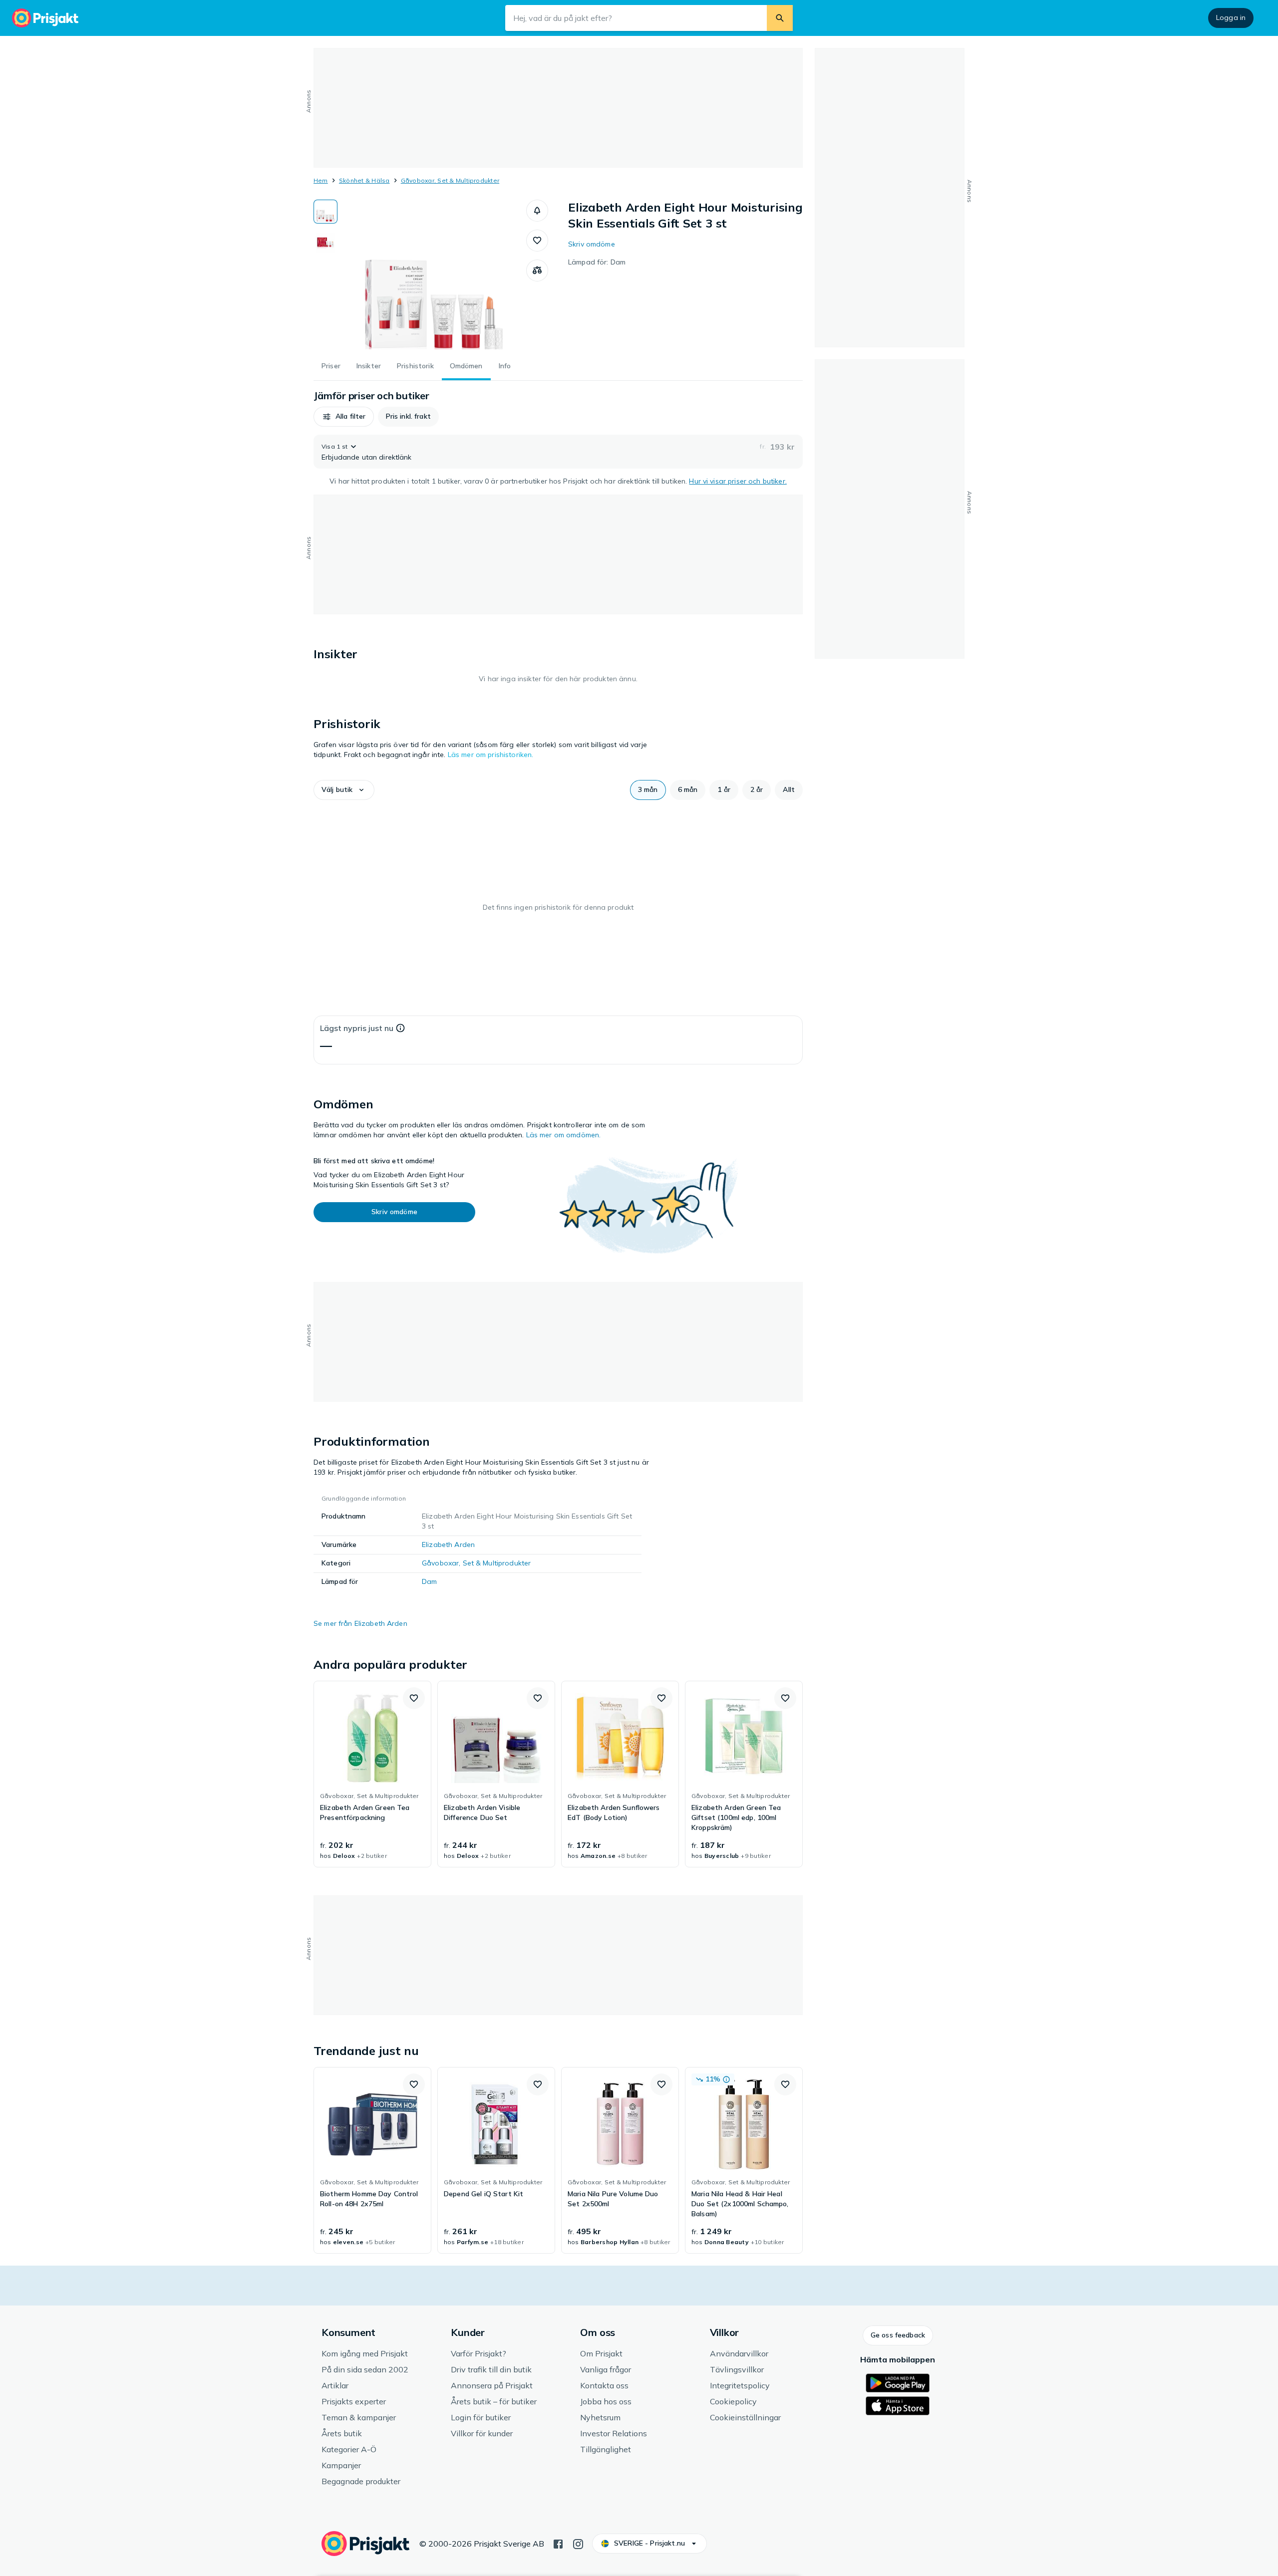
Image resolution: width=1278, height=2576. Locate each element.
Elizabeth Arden (448, 1545)
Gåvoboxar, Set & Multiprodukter (450, 180)
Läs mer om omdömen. (564, 1135)
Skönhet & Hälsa (364, 180)
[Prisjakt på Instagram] (578, 2543)
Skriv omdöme (592, 244)
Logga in (1231, 17)
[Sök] (780, 18)
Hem (321, 180)
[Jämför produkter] (537, 270)
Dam (429, 1581)
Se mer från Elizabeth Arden (360, 1623)
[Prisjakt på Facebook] (558, 2543)
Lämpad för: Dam (597, 262)
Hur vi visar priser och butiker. (738, 481)
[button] (537, 211)
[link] (372, 1774)
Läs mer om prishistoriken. (491, 755)
